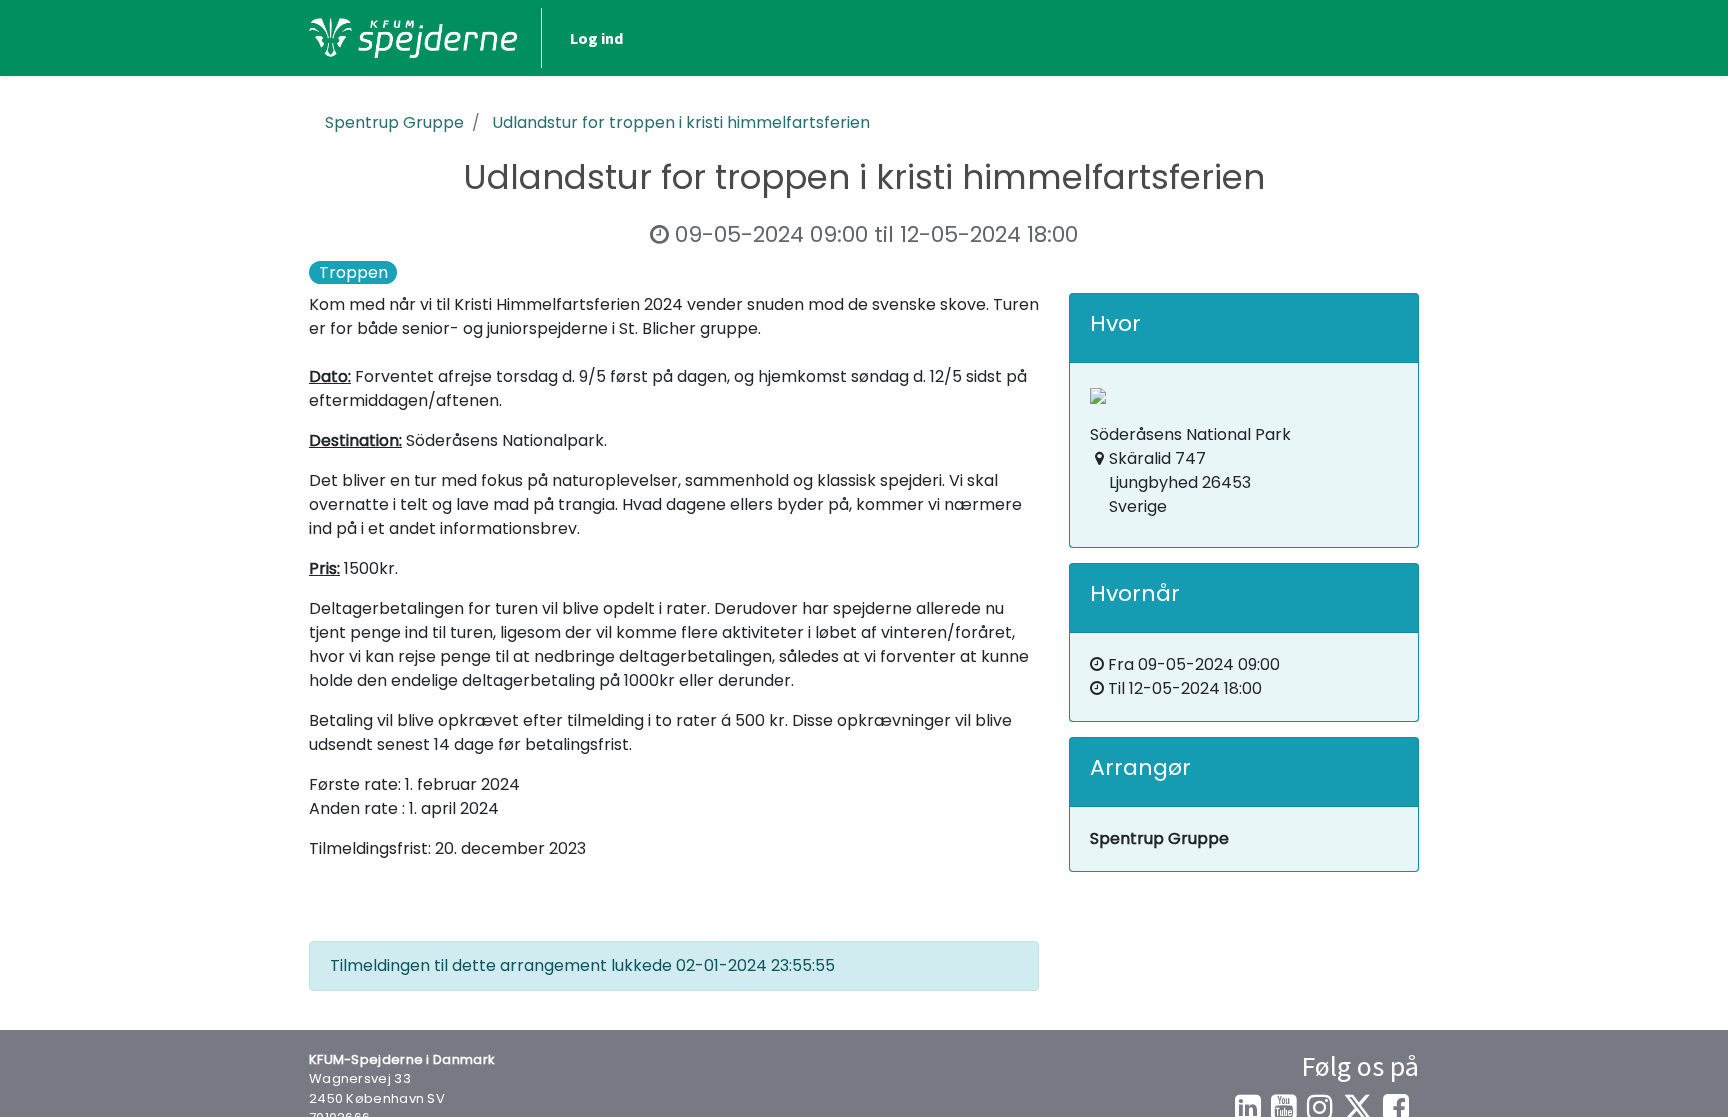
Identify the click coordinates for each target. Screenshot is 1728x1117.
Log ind (596, 38)
